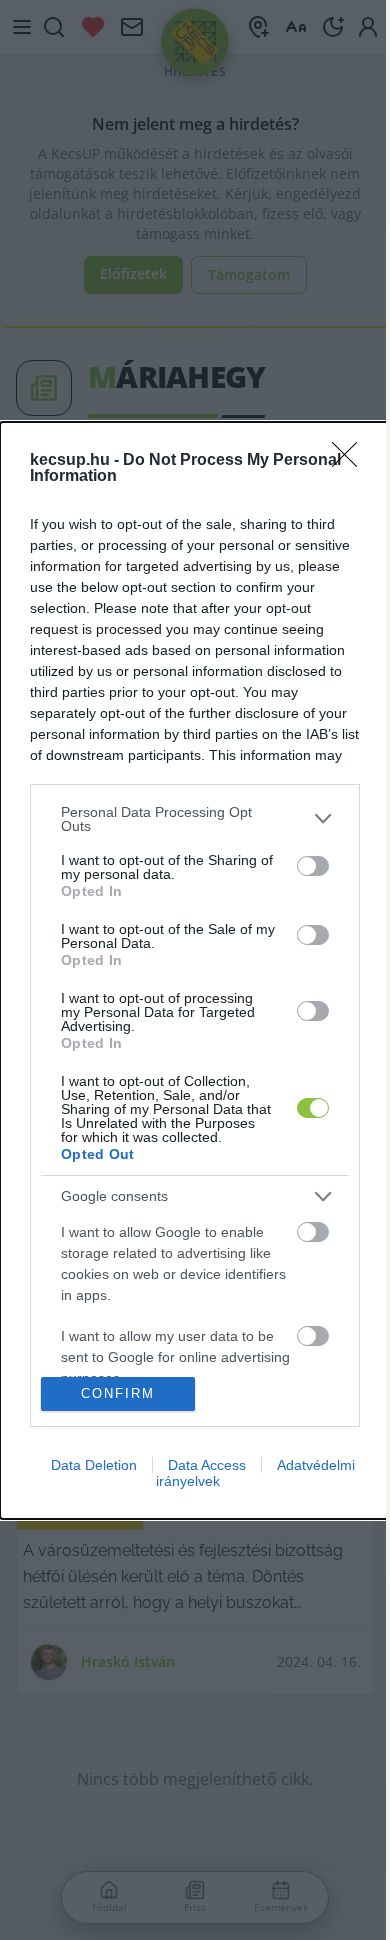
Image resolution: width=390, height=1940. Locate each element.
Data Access (207, 1465)
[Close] (351, 461)
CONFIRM (118, 1393)
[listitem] (195, 819)
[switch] (313, 866)
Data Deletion (94, 1465)
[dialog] (195, 970)
